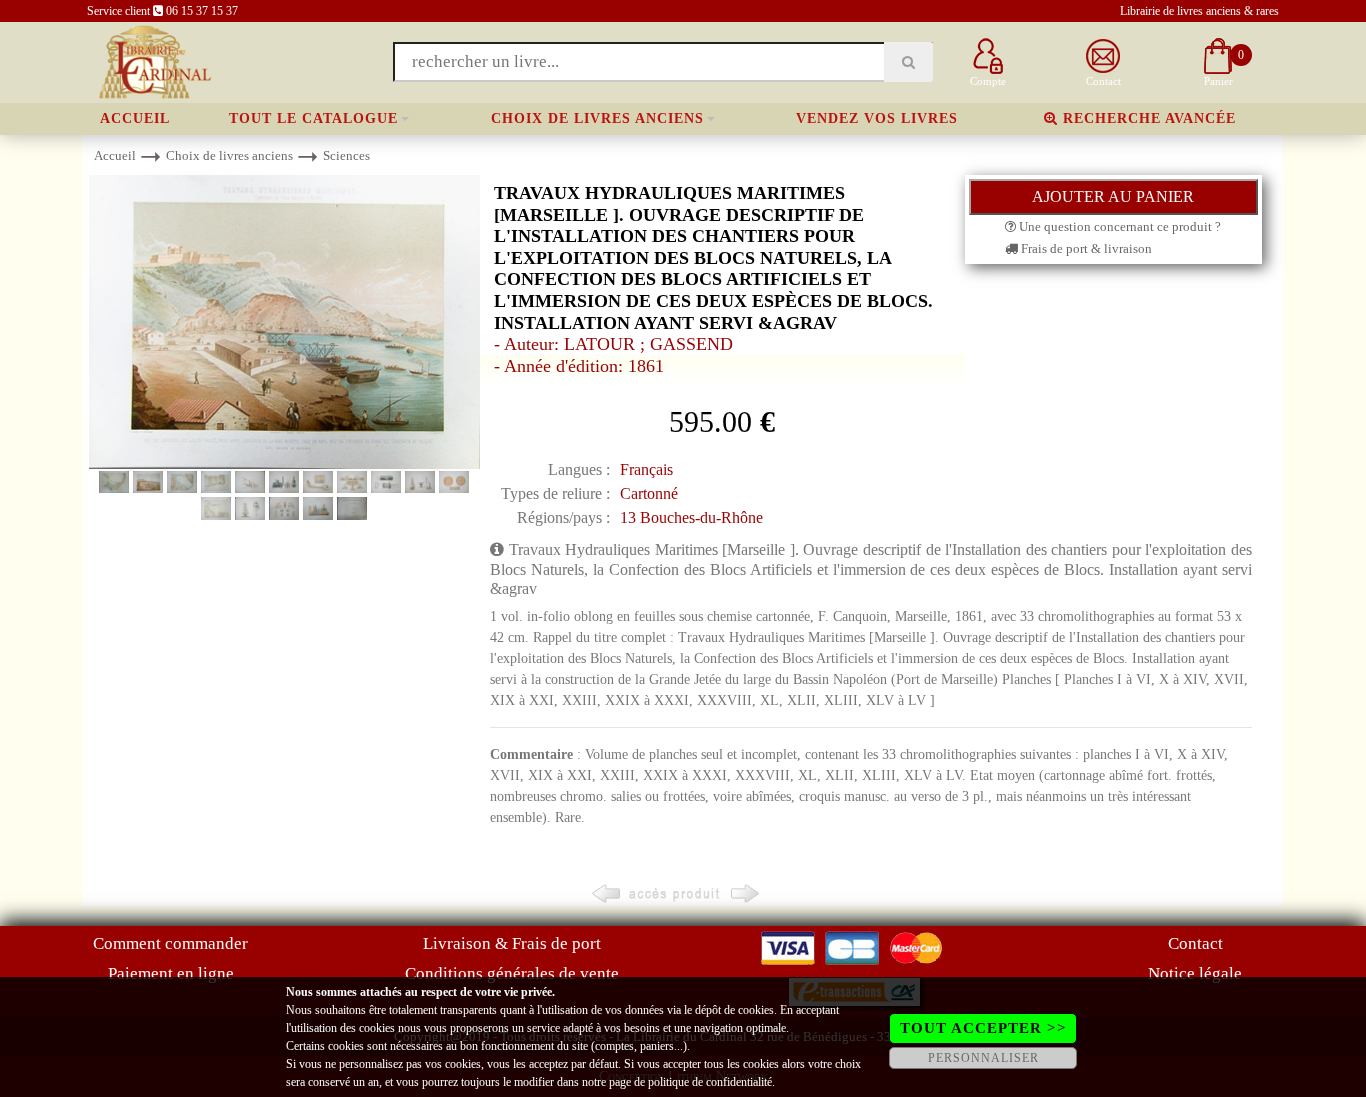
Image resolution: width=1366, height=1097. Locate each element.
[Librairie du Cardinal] (153, 60)
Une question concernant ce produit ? (1118, 226)
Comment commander (170, 943)
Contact (1195, 943)
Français (646, 469)
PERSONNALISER (983, 1058)
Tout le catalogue (313, 118)
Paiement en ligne (171, 973)
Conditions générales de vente (512, 973)
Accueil (135, 118)
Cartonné (649, 493)
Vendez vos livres (877, 118)
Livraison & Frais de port (512, 943)
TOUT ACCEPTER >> (983, 1028)
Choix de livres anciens (597, 118)
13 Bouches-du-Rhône (691, 517)
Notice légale (1195, 973)
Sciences (346, 155)
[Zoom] (284, 320)
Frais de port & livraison (1085, 248)
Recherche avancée (1147, 118)
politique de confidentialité (710, 1082)
